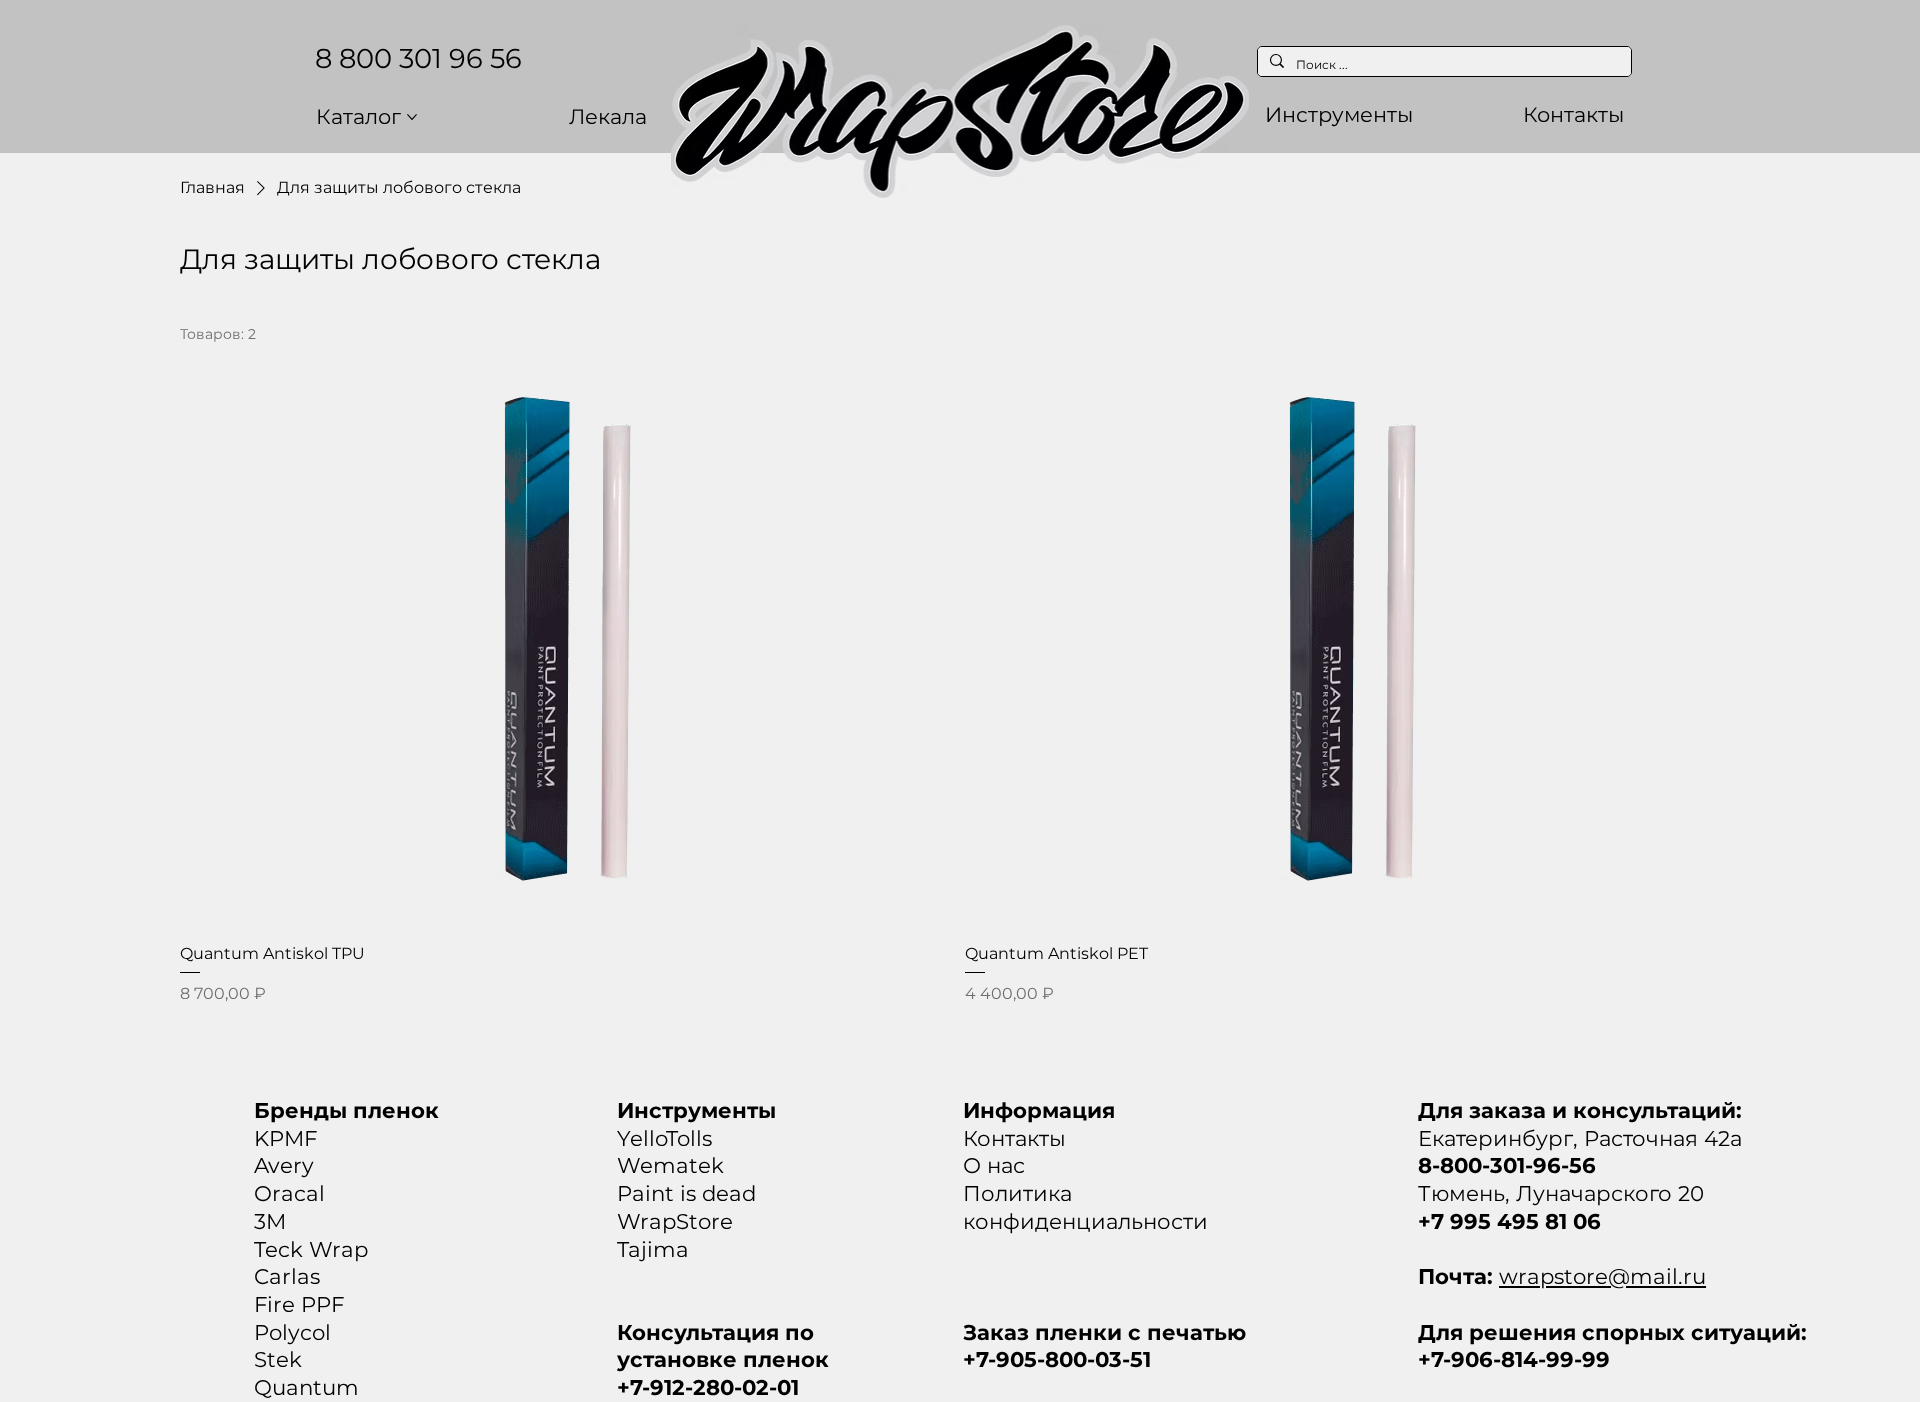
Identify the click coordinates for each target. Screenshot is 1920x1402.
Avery (284, 1165)
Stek (278, 1359)
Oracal (289, 1193)
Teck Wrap (311, 1249)
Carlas (287, 1276)
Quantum (306, 1387)
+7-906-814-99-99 (1514, 1359)
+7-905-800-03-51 (1057, 1359)
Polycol (292, 1332)
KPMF (285, 1138)
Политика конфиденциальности (1085, 1207)
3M (270, 1221)
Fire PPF (299, 1304)
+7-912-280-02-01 (708, 1387)
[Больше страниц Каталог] (412, 117)
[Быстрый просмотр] (567, 638)
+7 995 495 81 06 (1509, 1221)
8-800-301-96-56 (1507, 1165)
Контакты (1014, 1138)
